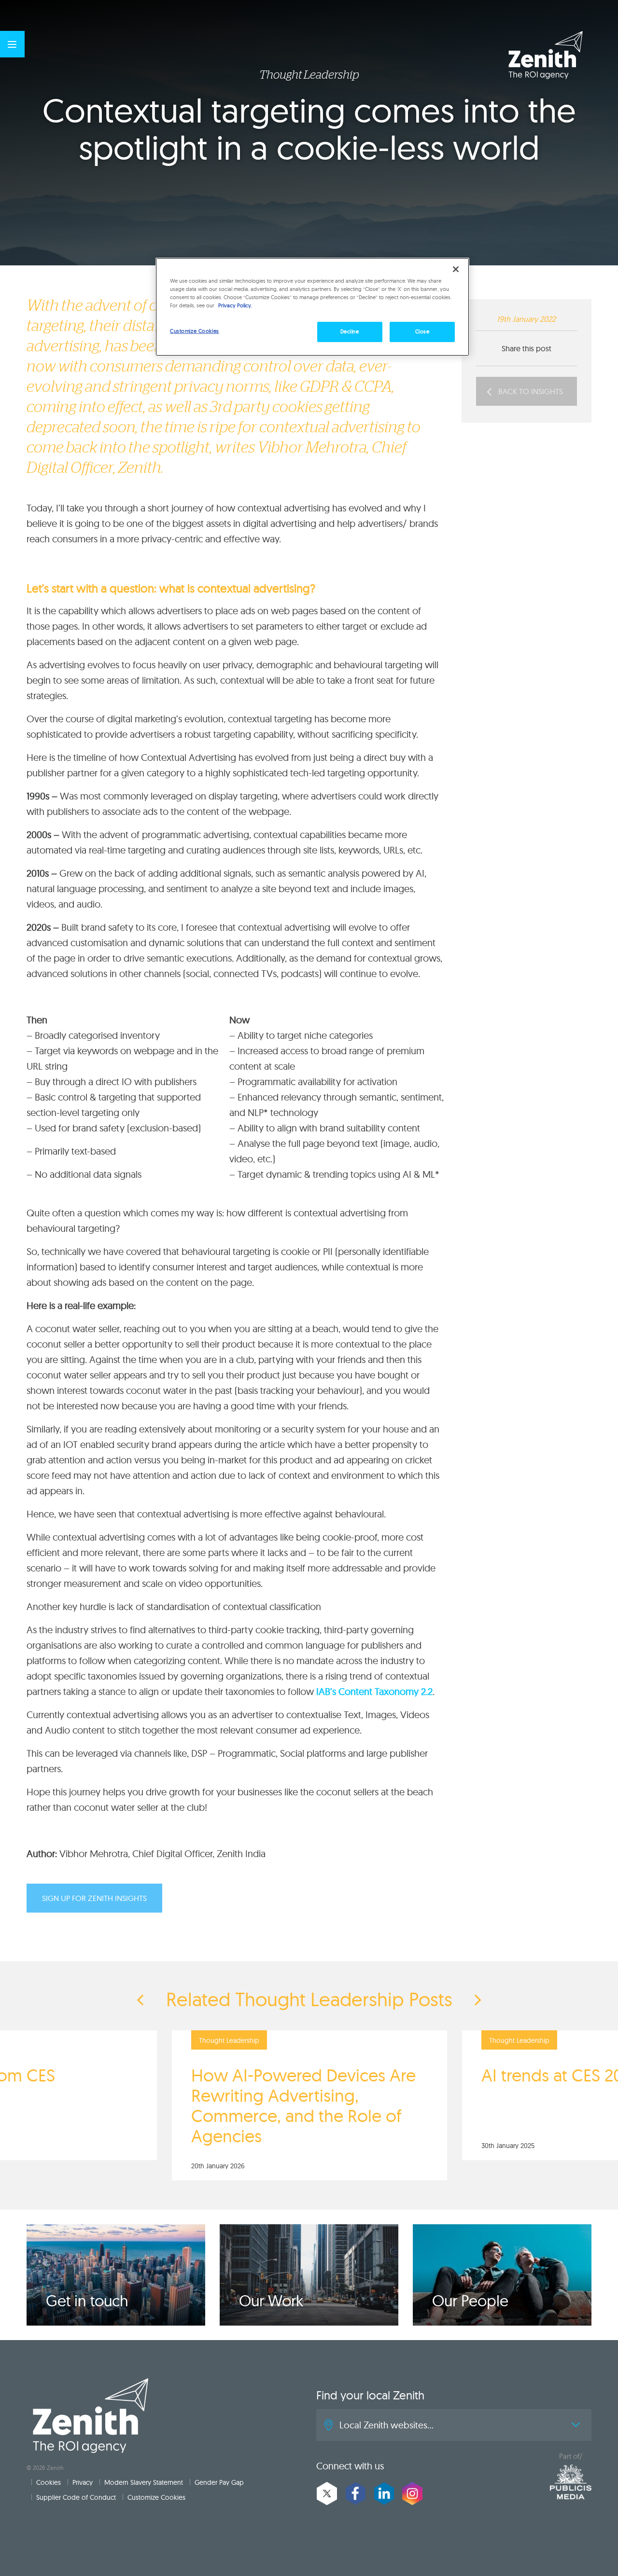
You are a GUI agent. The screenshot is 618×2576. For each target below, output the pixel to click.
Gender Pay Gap (219, 2482)
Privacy (83, 2482)
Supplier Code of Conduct (76, 2497)
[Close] (456, 269)
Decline (350, 331)
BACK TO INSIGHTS (530, 391)
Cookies (49, 2482)
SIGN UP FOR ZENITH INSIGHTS (94, 1898)
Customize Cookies (156, 2497)
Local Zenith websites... (386, 2425)
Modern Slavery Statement (144, 2482)
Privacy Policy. (235, 305)
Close (422, 331)
